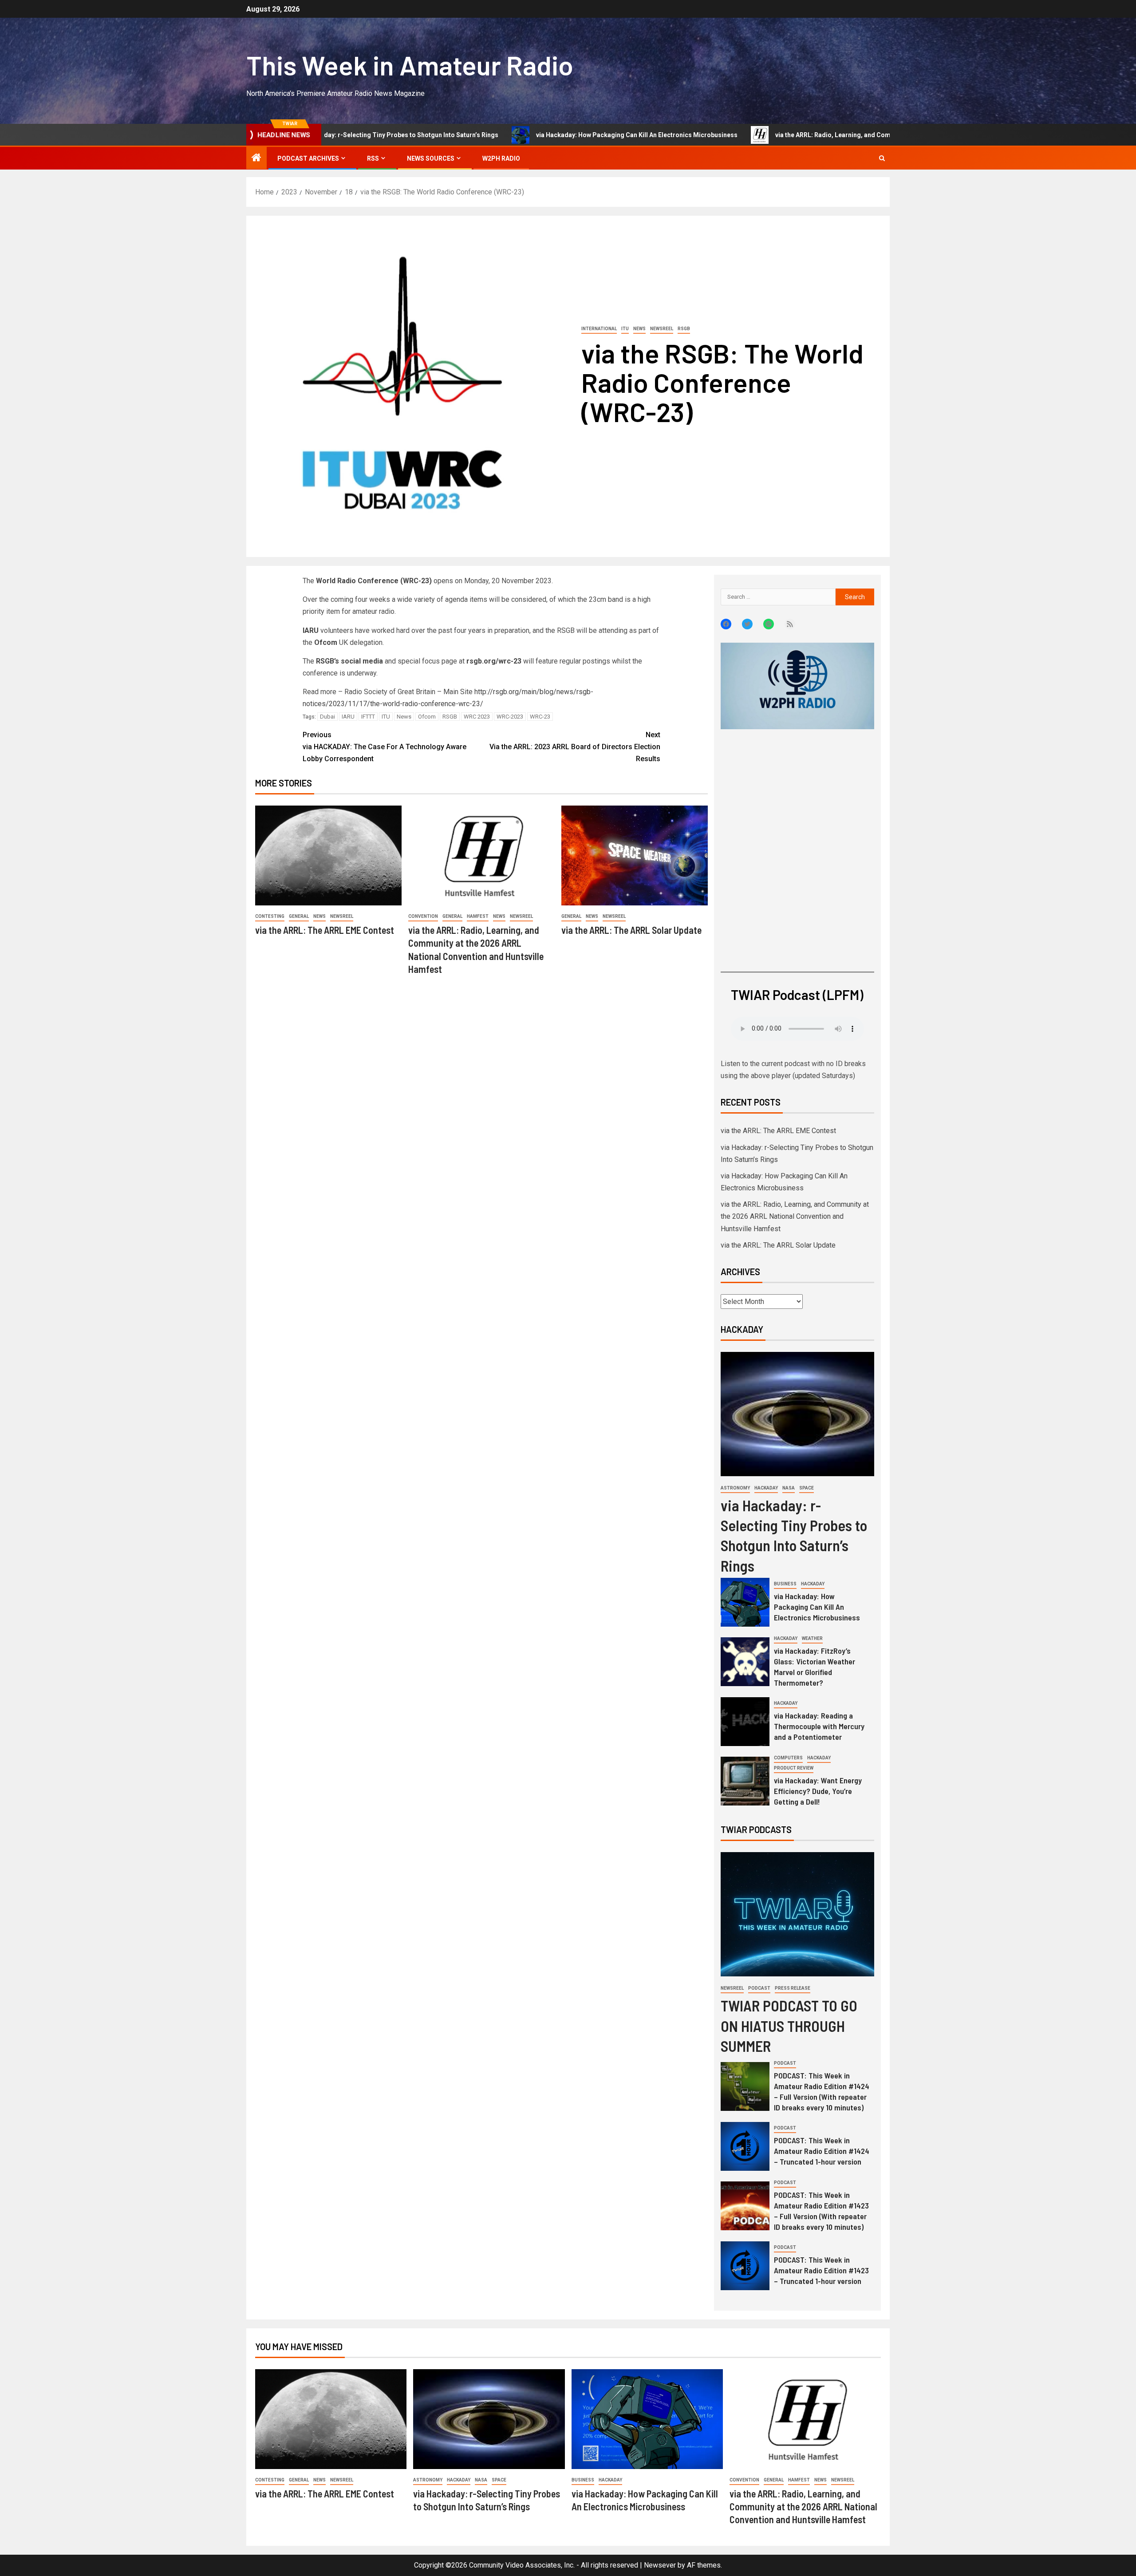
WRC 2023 (477, 717)
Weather (812, 1638)
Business (785, 1584)
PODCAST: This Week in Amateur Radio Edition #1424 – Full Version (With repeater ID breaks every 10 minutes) (822, 2091)
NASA (789, 1488)
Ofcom (427, 717)
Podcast (759, 1988)
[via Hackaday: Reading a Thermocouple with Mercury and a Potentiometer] (745, 1722)
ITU (625, 329)
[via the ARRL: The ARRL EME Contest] (328, 855)
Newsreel (662, 329)
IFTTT (368, 717)
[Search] (882, 158)
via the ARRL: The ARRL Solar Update (631, 930)
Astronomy (735, 1488)
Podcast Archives (308, 158)
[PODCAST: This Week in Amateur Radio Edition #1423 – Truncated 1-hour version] (745, 2266)
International (599, 329)
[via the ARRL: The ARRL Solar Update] (635, 855)
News (639, 329)
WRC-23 (540, 717)
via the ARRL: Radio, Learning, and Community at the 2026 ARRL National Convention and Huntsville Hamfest (823, 135)
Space (807, 1488)
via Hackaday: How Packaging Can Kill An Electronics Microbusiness (526, 135)
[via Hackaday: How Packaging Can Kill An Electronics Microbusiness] (745, 1602)
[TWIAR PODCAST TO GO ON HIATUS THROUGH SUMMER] (797, 1914)
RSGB (684, 329)
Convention (423, 916)
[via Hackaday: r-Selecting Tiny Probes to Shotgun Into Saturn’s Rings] (797, 1414)
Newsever (660, 2565)
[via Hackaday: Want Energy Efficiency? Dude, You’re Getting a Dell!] (745, 1781)
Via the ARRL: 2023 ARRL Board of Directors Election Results (575, 747)
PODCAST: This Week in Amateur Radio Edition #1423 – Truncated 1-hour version (821, 2270)
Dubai (327, 717)
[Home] (256, 158)
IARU (348, 717)
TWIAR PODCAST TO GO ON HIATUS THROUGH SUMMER (789, 2025)
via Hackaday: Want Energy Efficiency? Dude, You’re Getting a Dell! (818, 1791)
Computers (788, 1758)
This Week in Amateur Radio (410, 65)
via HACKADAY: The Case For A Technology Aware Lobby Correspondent (385, 747)
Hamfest (478, 916)
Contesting (270, 916)
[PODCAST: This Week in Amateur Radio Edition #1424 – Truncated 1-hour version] (745, 2146)
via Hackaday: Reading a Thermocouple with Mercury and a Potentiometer (819, 1726)
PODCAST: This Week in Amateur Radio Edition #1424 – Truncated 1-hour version (822, 2151)
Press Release (793, 1988)
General (299, 916)
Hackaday (766, 1488)
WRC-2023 (510, 717)
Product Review (794, 1768)
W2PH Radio (501, 158)
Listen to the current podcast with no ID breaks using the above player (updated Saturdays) (793, 1070)
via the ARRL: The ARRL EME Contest (325, 930)
